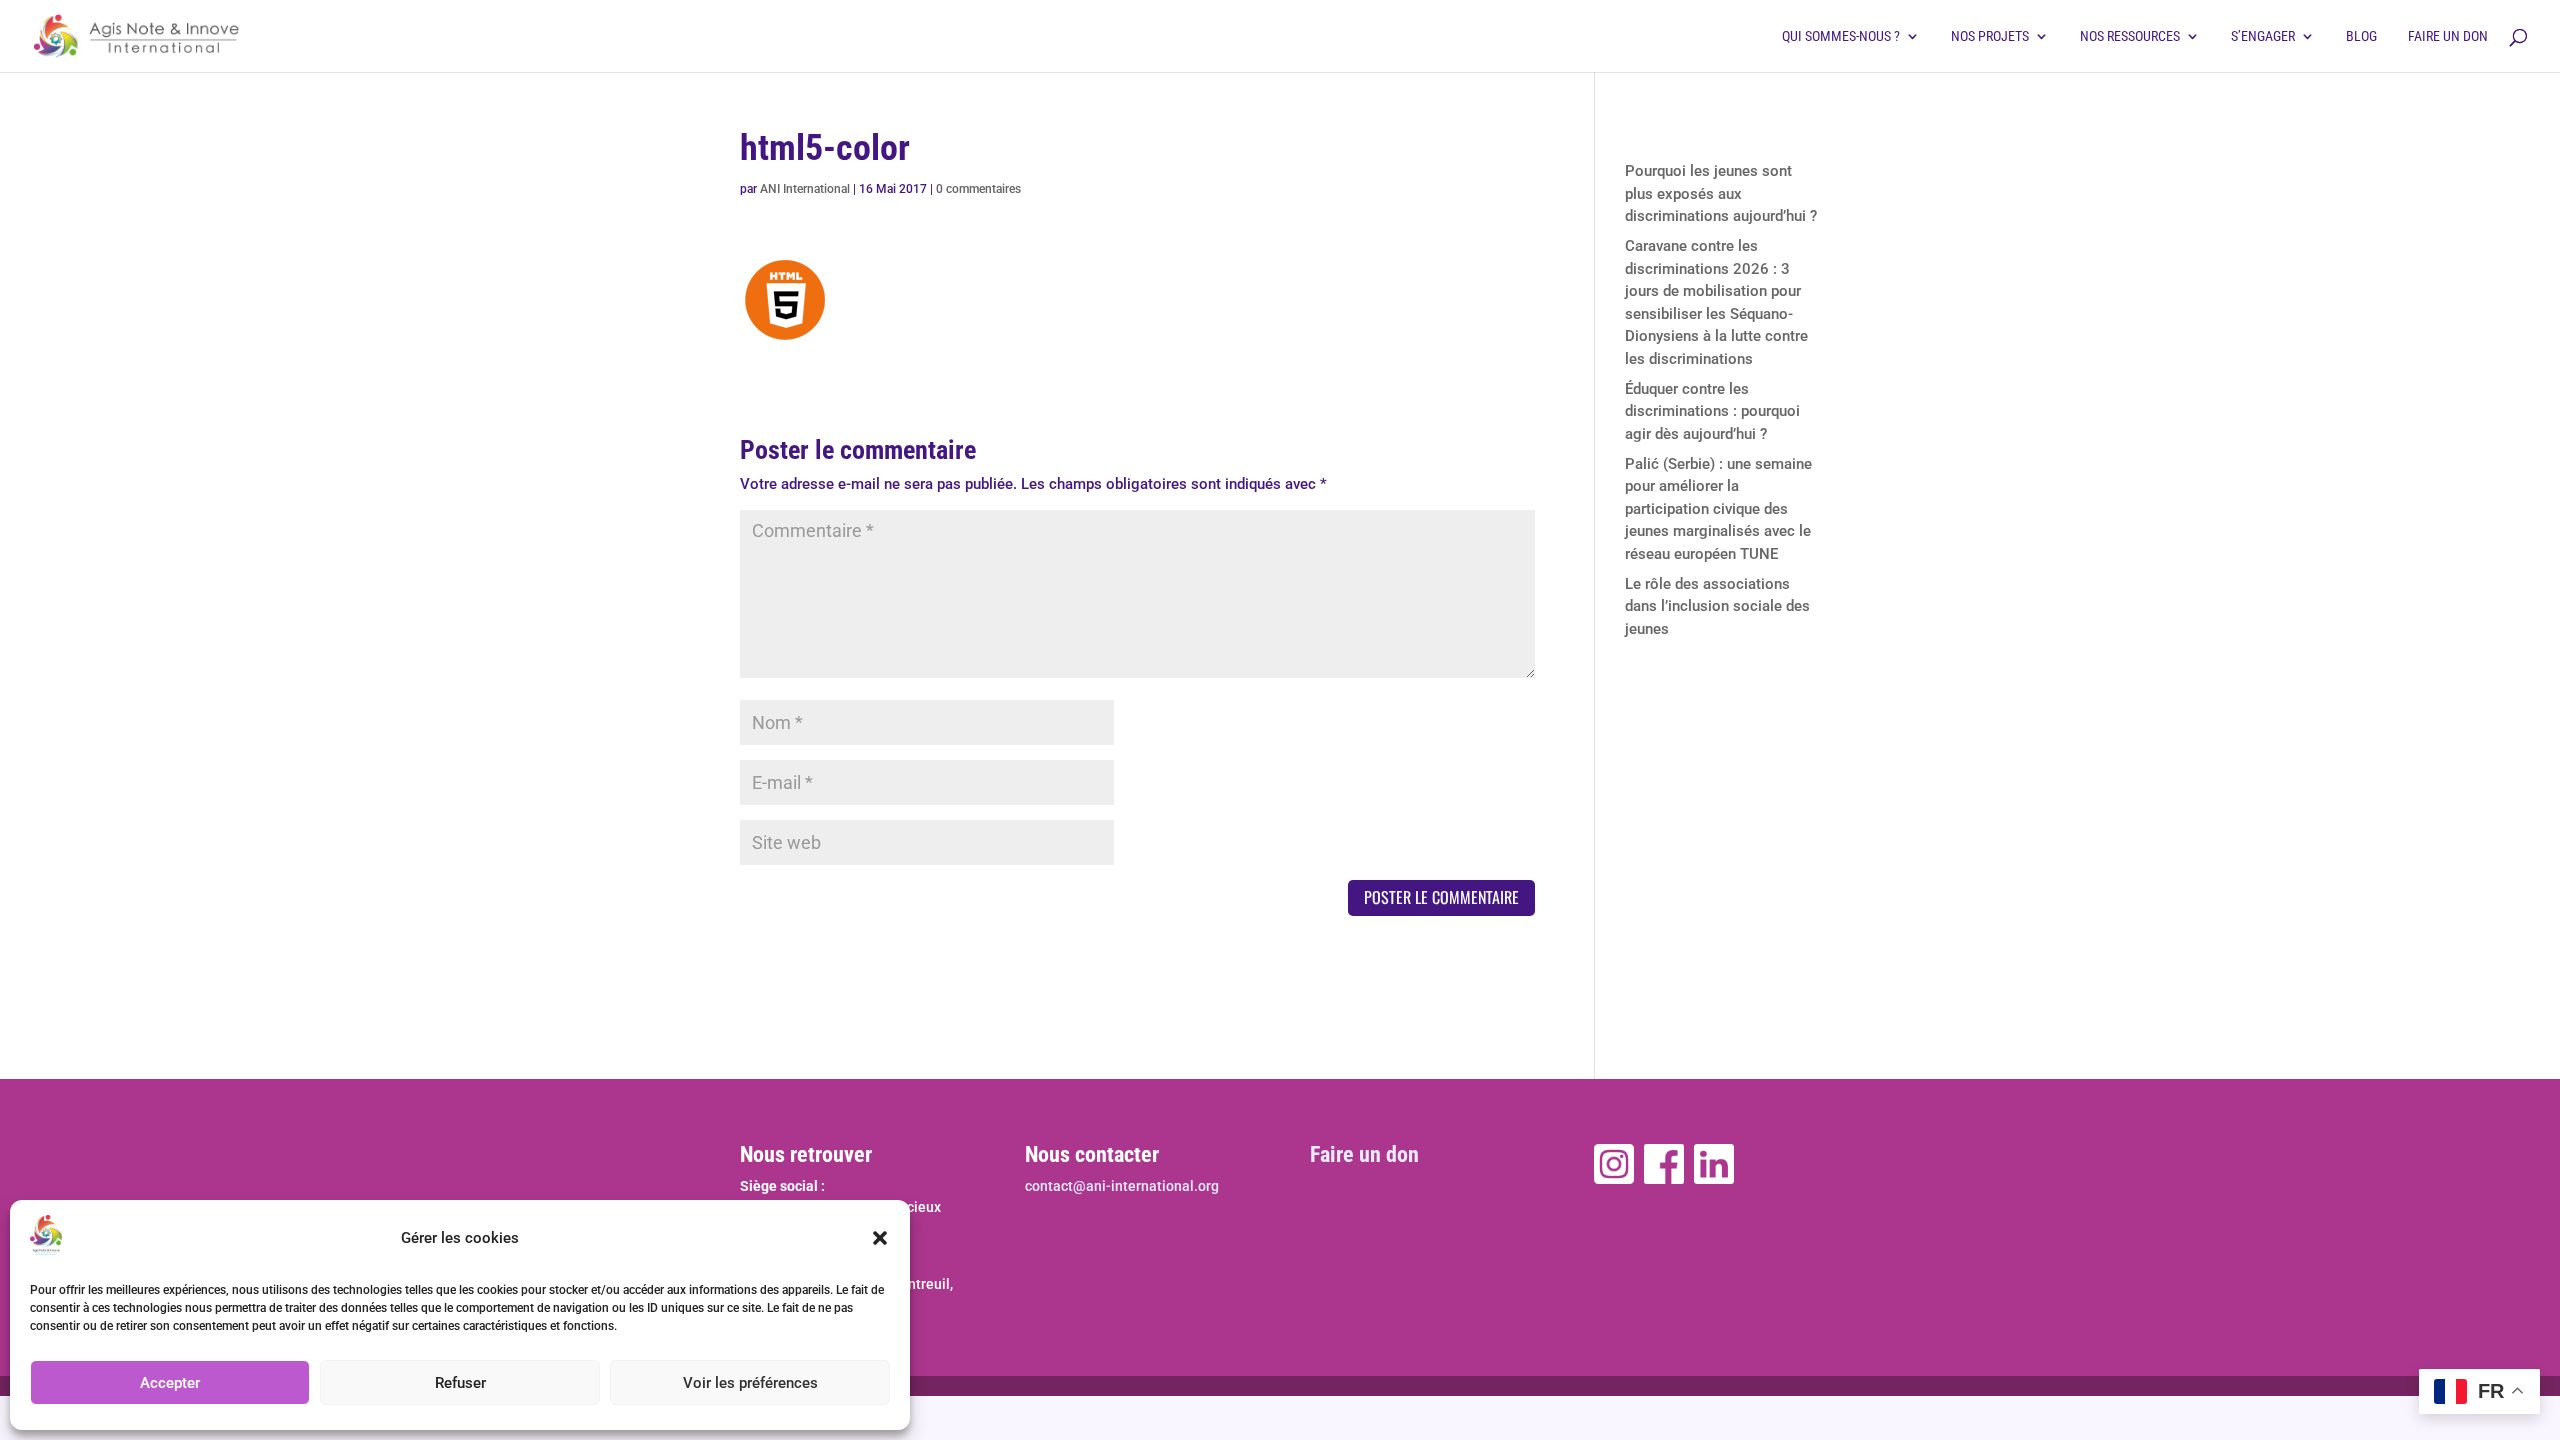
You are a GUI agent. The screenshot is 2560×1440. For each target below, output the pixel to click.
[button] (880, 1238)
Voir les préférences (750, 1383)
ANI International (805, 189)
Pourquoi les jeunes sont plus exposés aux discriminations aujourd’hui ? (1721, 193)
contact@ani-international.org (1122, 1186)
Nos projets (1990, 36)
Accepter (170, 1383)
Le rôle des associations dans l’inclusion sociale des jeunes (1717, 606)
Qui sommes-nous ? (1841, 36)
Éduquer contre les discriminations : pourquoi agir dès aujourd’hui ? (1712, 411)
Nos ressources (2130, 36)
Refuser (460, 1383)
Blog (2361, 36)
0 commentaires (978, 189)
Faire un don (2448, 36)
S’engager (2263, 36)
